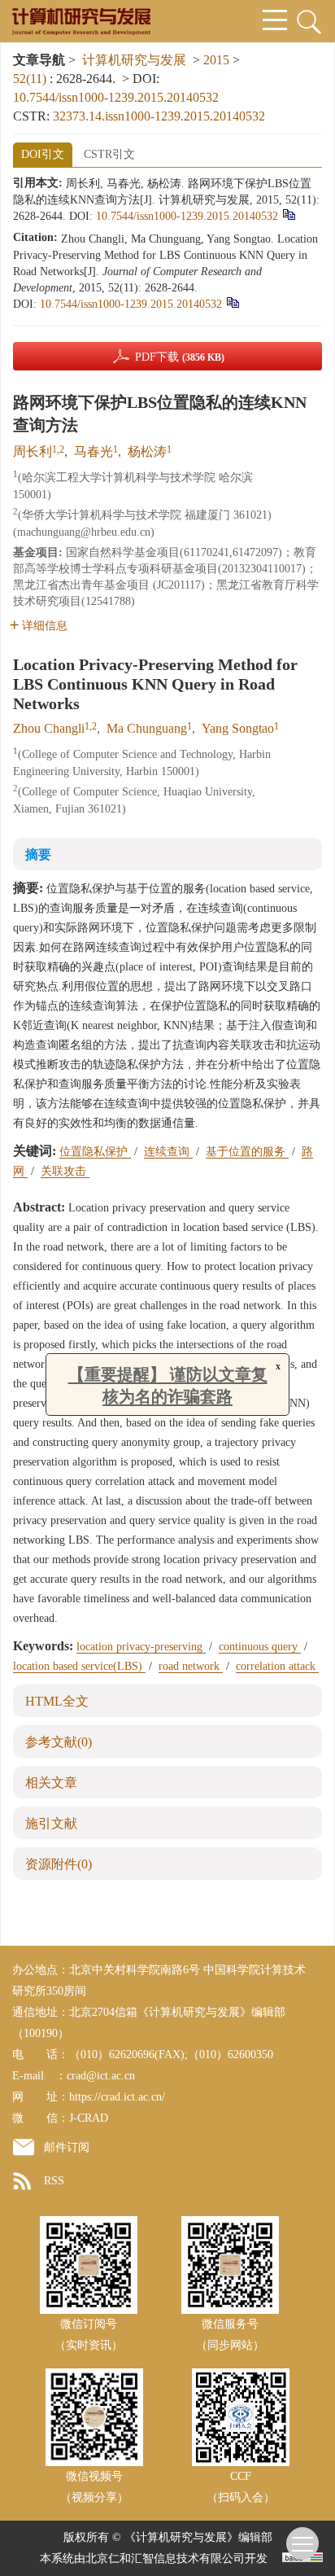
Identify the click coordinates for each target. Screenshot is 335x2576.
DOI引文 (43, 154)
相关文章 (51, 1783)
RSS (54, 2181)
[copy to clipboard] (232, 302)
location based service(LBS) (79, 1666)
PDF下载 (180, 357)
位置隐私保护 (95, 1152)
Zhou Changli (49, 728)
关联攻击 (65, 1171)
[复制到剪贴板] (288, 215)
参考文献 (59, 1742)
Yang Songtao (238, 728)
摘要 (38, 854)
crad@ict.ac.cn (101, 2076)
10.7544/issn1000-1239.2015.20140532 (116, 97)
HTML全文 (57, 1701)
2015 (216, 60)
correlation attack (277, 1666)
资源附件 (59, 1864)
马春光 (94, 451)
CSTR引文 (109, 154)
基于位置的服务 (247, 1152)
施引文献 (51, 1823)
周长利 (33, 451)
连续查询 (168, 1152)
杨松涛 (147, 451)
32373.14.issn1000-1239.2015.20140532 (159, 116)
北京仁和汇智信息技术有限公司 (165, 2558)
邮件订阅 (67, 2147)
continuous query (260, 1647)
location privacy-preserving (141, 1647)
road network (191, 1666)
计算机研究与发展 (134, 60)
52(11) (31, 79)
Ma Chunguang (147, 728)
